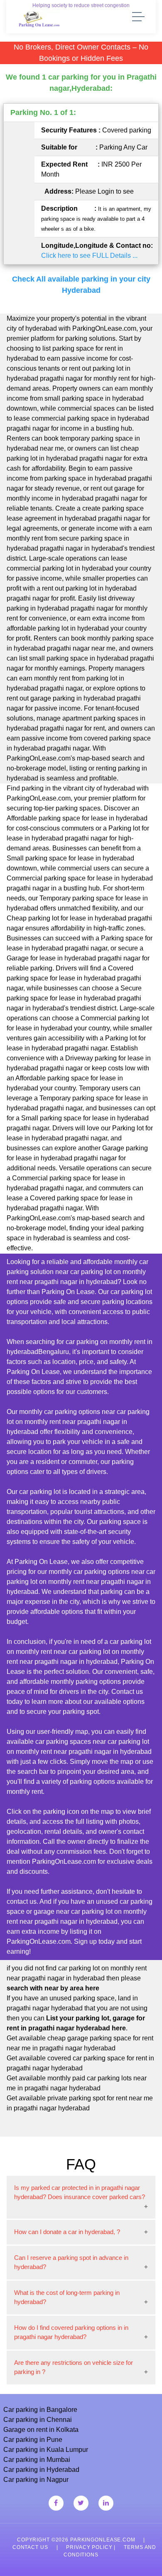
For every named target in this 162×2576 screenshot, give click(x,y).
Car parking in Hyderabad (41, 2470)
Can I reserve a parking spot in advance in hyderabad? (71, 2262)
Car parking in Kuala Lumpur (46, 2450)
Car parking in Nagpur (36, 2480)
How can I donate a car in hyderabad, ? (67, 2232)
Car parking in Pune (33, 2440)
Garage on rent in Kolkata (41, 2430)
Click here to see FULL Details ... (89, 256)
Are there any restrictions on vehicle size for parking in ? (74, 2367)
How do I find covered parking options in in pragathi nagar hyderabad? (71, 2332)
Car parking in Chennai (38, 2420)
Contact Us (30, 2547)
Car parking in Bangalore (40, 2410)
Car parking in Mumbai (37, 2460)
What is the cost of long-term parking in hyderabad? (67, 2297)
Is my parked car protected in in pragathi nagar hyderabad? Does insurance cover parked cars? (80, 2192)
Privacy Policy (89, 2547)
